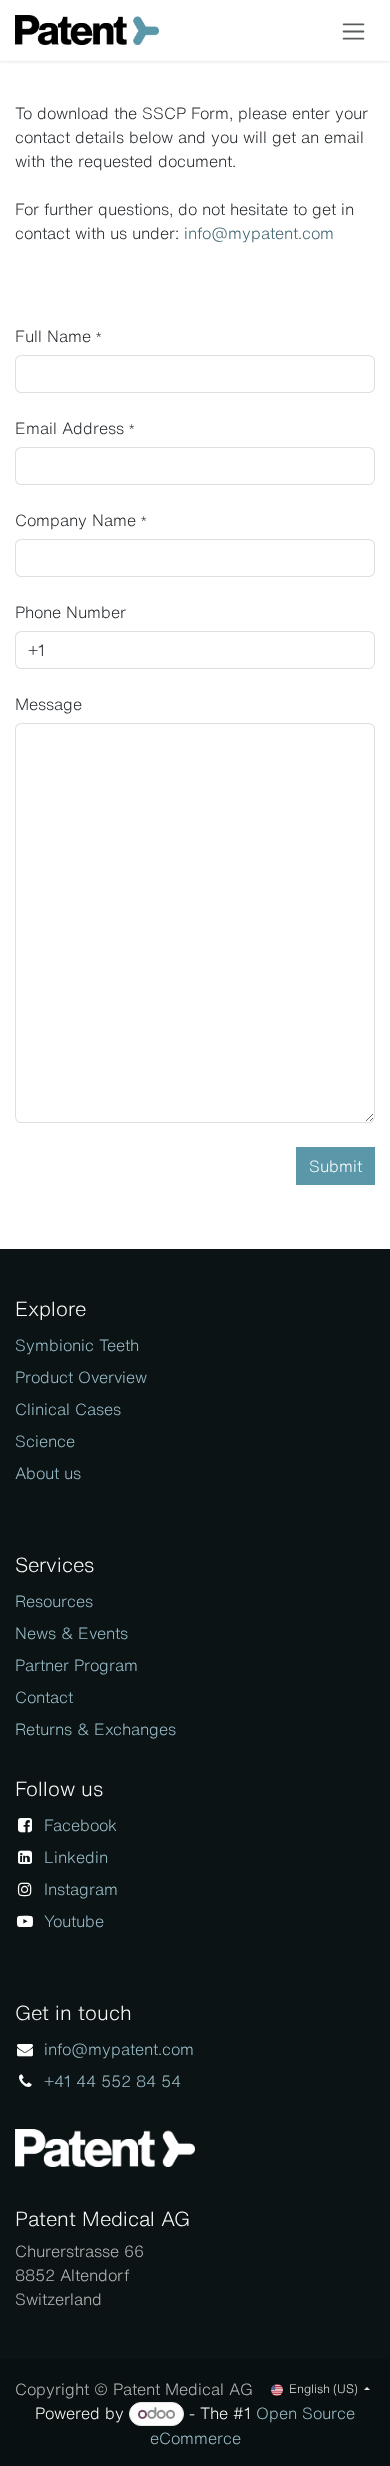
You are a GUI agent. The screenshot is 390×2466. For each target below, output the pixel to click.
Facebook (80, 1825)
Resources (54, 1601)
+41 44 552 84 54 (112, 2081)
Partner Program (76, 1665)
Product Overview (81, 1377)
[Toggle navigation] (353, 30)
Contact (44, 1697)
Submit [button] (335, 1166)
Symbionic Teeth (77, 1345)
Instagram (81, 1889)
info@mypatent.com (259, 233)
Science (45, 1441)
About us (48, 1473)
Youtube (74, 1921)
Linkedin (76, 1857)
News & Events (71, 1633)
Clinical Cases (68, 1409)
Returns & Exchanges (95, 1729)
